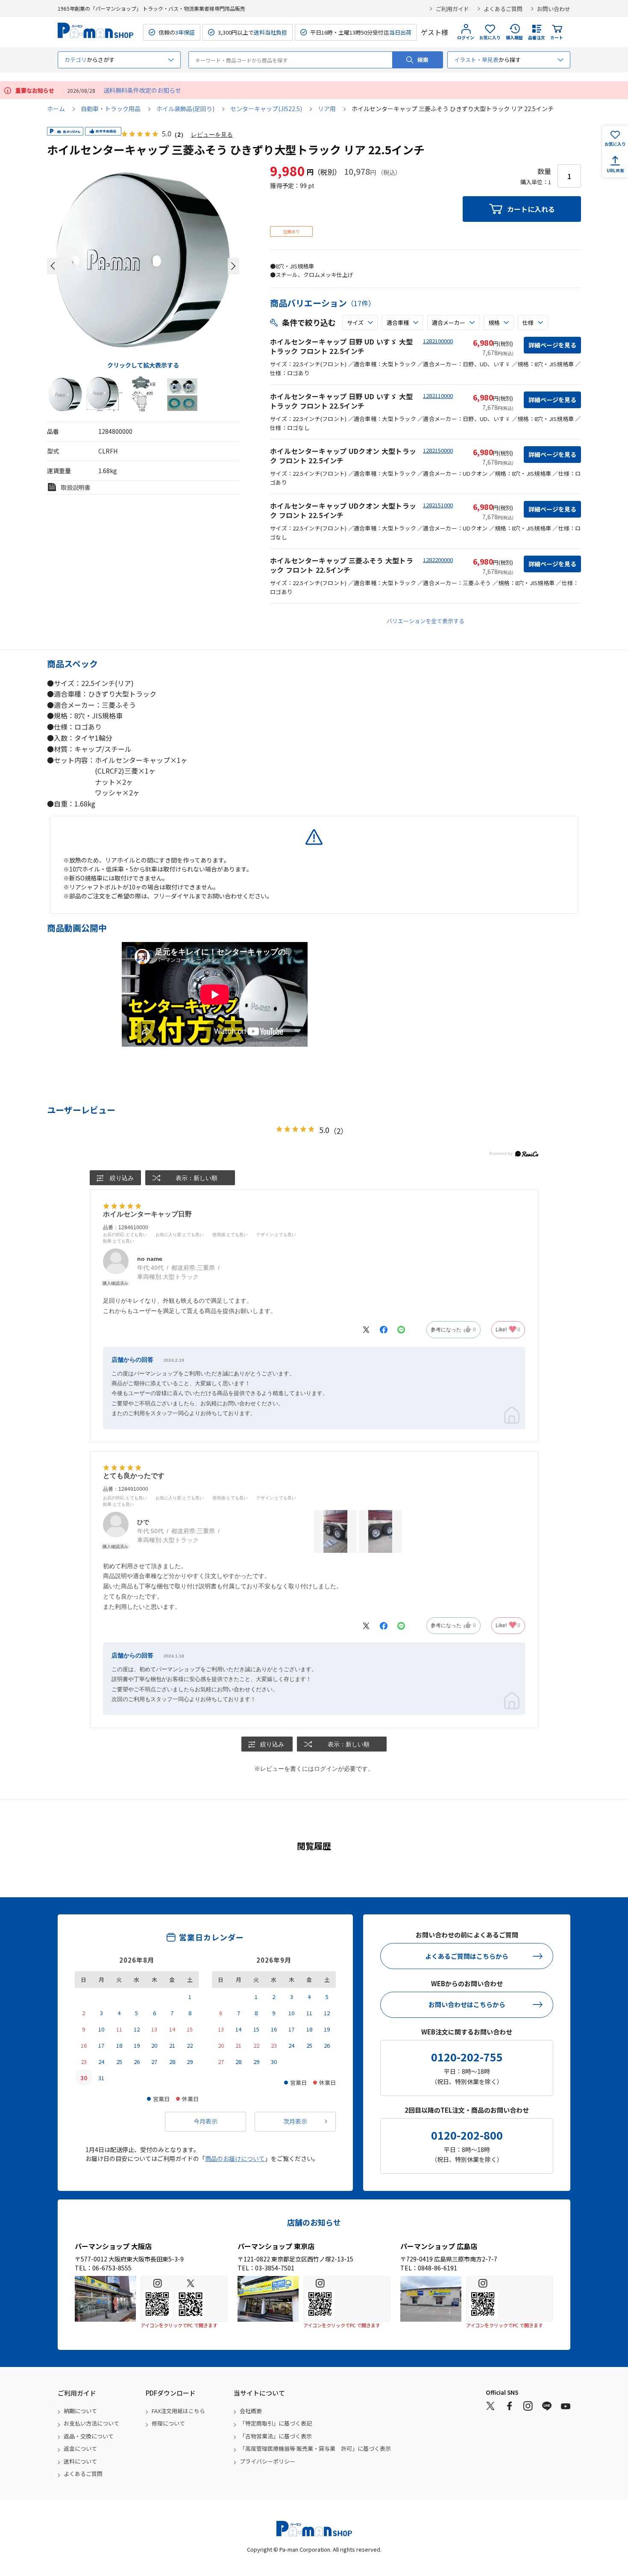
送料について (80, 2461)
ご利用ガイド (452, 9)
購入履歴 (514, 37)
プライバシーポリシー (267, 2461)
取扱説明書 (76, 487)
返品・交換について (89, 2436)
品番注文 (537, 37)
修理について (168, 2423)
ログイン (466, 37)
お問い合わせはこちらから (467, 2004)
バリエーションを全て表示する (426, 621)
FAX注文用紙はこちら (178, 2411)
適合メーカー (449, 322)
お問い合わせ (554, 9)
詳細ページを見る (552, 345)
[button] (53, 266)
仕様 (528, 322)
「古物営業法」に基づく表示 (276, 2436)
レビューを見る (212, 134)
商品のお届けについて (235, 2158)
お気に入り (490, 37)
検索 (423, 60)
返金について (80, 2448)
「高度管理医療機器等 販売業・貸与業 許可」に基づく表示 (315, 2448)
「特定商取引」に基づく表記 (276, 2423)
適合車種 (398, 322)
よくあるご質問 (503, 9)
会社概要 (251, 2411)
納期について (80, 2411)
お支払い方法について (91, 2423)
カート (557, 37)
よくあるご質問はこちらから (467, 1956)
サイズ (355, 322)
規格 (494, 322)
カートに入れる (531, 209)
